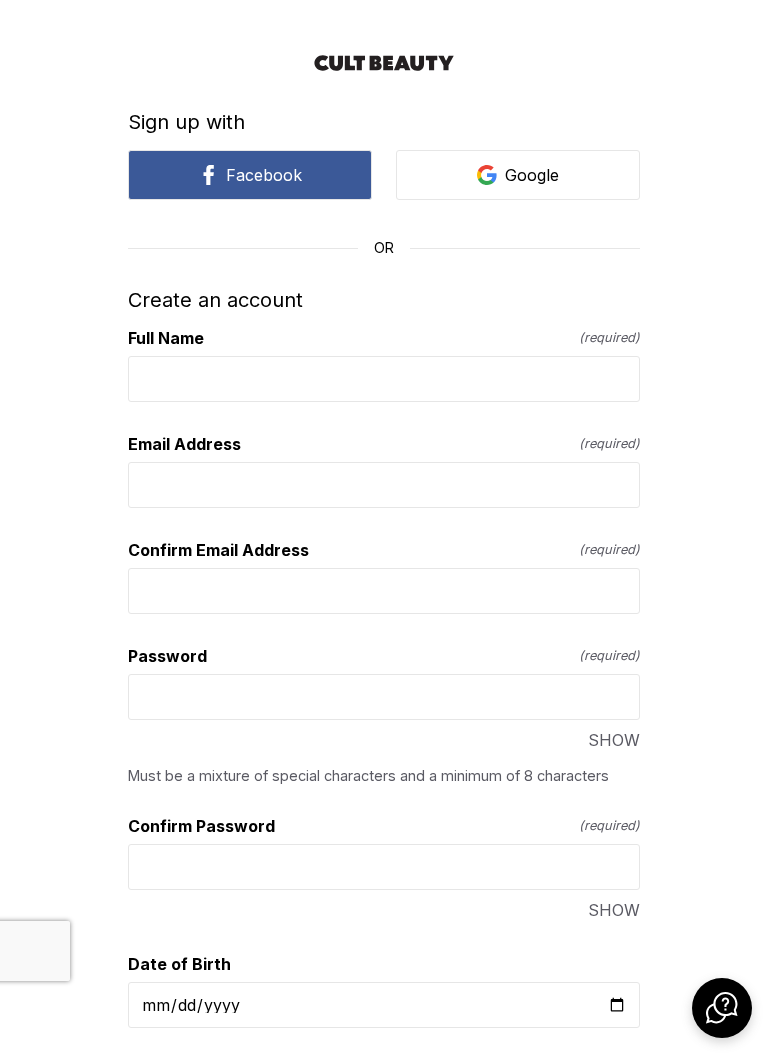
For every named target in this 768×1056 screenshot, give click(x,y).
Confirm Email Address (384, 550)
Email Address (384, 444)
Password (384, 656)
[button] (722, 1008)
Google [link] (532, 175)
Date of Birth (179, 964)
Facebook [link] (264, 175)
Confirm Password (384, 826)
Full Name (384, 338)
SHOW (614, 740)
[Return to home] (384, 63)
